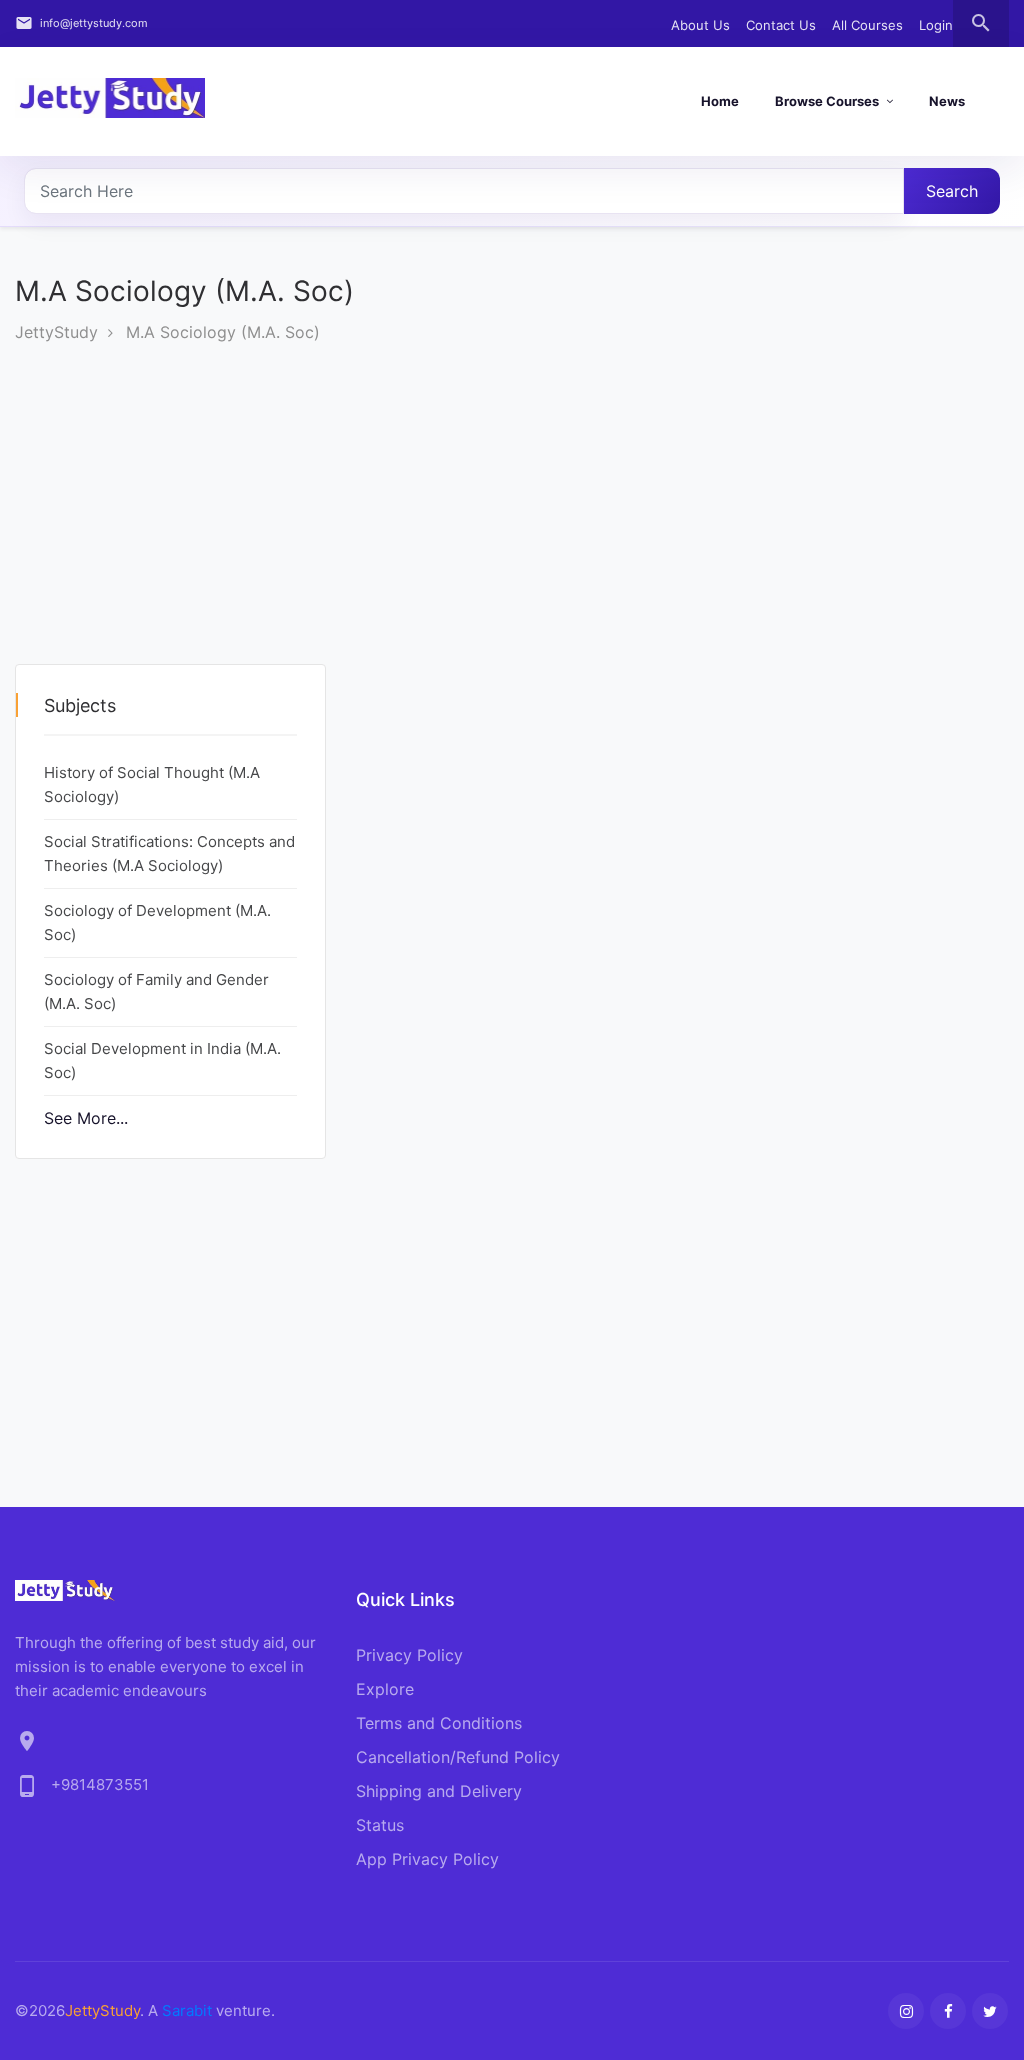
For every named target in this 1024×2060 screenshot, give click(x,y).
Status (380, 1825)
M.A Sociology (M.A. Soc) (223, 332)
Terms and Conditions (439, 1723)
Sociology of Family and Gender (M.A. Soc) (156, 991)
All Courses (867, 25)
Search (952, 191)
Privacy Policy (409, 1655)
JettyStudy (56, 332)
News (947, 101)
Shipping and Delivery (439, 1791)
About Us (700, 25)
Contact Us (781, 25)
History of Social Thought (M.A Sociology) (152, 784)
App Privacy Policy (427, 1859)
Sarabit (187, 2010)
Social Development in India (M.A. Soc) (162, 1060)
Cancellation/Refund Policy (458, 1757)
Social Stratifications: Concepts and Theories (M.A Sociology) (169, 853)
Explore (385, 1689)
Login (936, 25)
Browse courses (827, 101)
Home (720, 101)
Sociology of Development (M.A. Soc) (157, 922)
